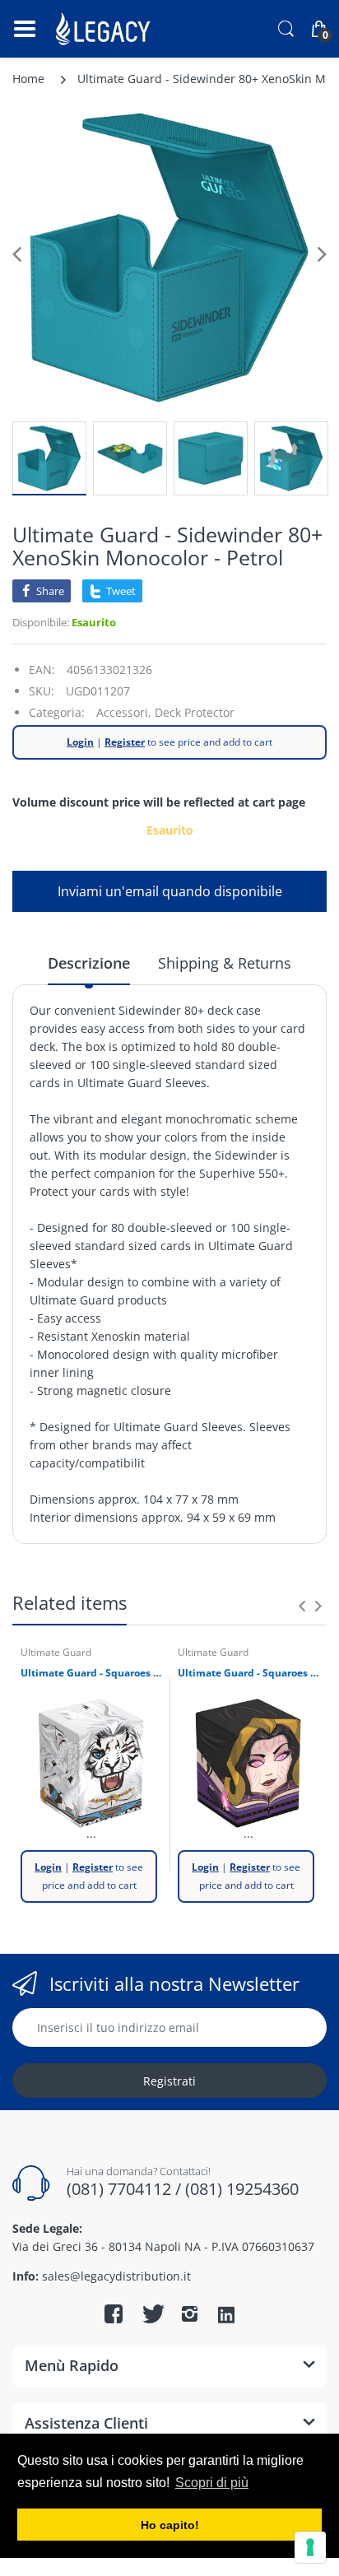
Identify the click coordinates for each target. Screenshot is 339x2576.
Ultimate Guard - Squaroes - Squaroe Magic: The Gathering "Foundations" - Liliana (248, 1673)
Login (80, 742)
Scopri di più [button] (212, 2483)
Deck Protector (195, 712)
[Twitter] (151, 2313)
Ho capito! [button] (170, 2525)
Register (125, 742)
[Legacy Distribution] (105, 29)
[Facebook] (114, 2313)
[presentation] (302, 1606)
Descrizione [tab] (89, 963)
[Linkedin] (226, 2316)
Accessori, (124, 712)
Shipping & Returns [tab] (225, 963)
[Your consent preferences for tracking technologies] (310, 2547)
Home (28, 79)
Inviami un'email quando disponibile (170, 891)
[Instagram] (189, 2313)
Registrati (169, 2081)
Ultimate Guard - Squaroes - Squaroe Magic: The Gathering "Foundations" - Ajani (91, 1673)
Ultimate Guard (56, 1652)
